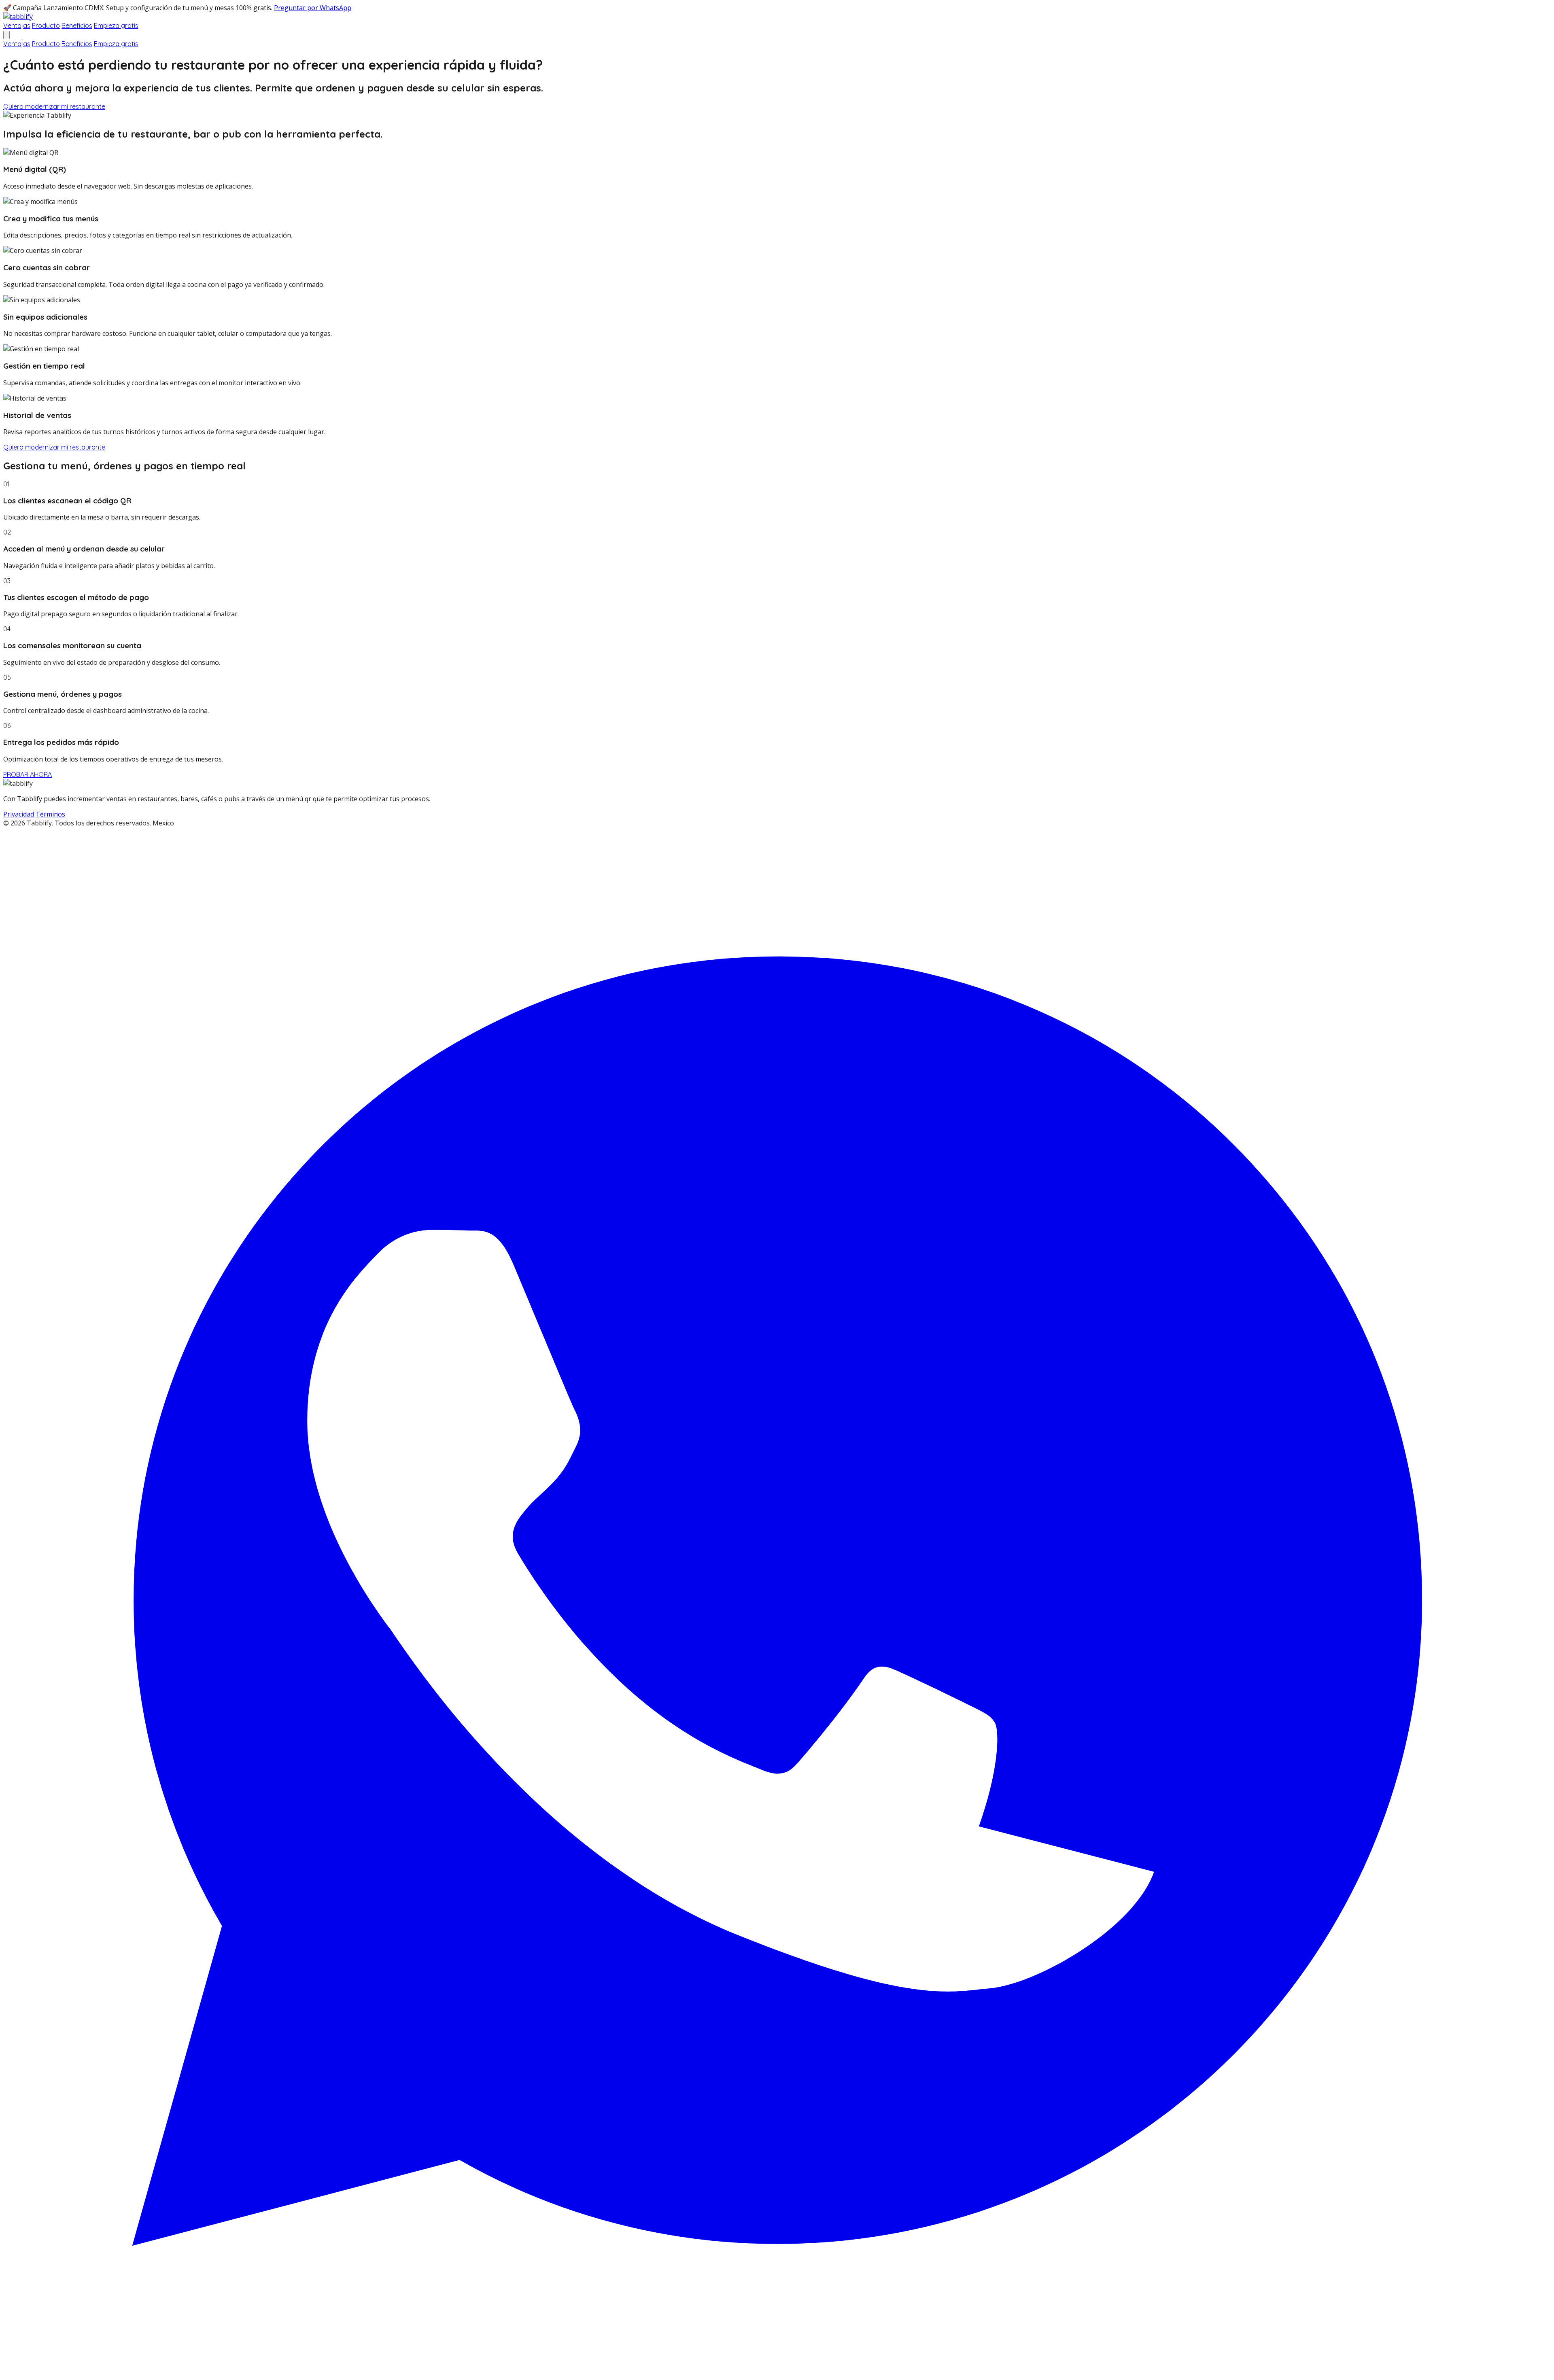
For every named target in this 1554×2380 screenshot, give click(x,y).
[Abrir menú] (6, 35)
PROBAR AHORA (28, 774)
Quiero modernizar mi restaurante (54, 106)
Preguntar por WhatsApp (313, 8)
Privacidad (19, 814)
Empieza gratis (116, 25)
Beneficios (77, 25)
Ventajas (17, 25)
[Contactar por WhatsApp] (777, 2372)
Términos (50, 814)
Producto (46, 25)
